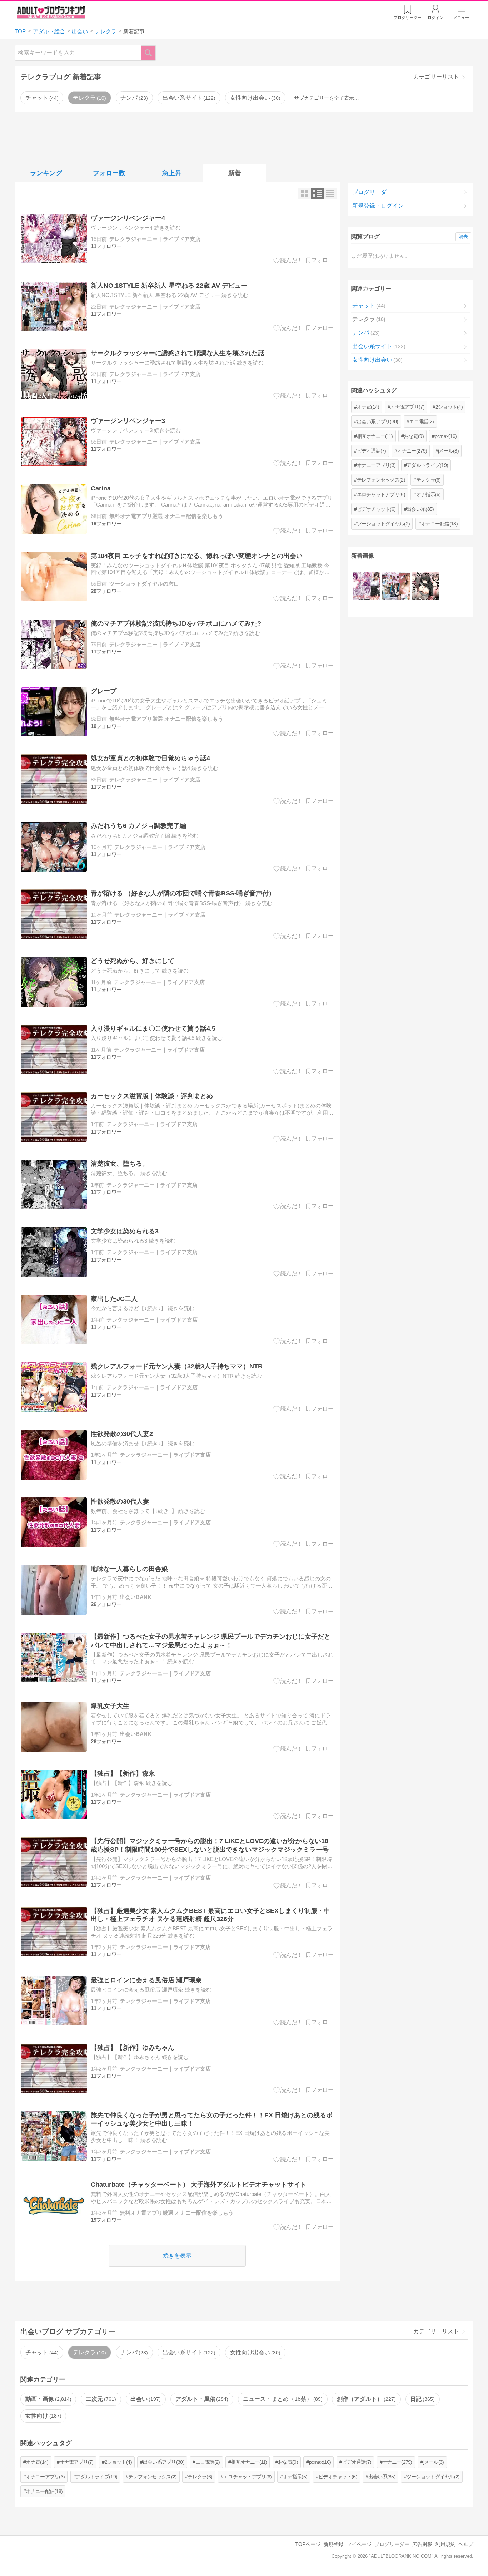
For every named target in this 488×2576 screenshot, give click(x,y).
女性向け (43, 2416)
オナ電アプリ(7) (407, 407)
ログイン (435, 18)
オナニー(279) (412, 451)
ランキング (46, 173)
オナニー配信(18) (439, 524)
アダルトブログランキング (51, 12)
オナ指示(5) (429, 494)
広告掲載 (422, 2544)
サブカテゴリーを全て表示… (327, 98)
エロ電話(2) (421, 421)
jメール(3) (448, 451)
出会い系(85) (420, 509)
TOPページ (308, 2544)
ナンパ (133, 98)
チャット (41, 98)
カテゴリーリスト (436, 77)
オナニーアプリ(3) (376, 465)
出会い (145, 2399)
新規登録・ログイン (378, 206)
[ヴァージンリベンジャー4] (366, 586)
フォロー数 (109, 173)
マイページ (359, 2544)
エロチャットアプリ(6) (381, 494)
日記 (422, 2399)
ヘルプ (466, 2544)
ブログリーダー (372, 192)
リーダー (407, 18)
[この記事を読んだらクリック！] (288, 261)
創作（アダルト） (365, 2399)
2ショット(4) (449, 407)
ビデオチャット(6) (376, 509)
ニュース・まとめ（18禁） (282, 2399)
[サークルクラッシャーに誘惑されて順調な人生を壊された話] (426, 586)
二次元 (100, 2399)
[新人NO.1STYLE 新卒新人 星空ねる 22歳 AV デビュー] (396, 586)
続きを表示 (177, 2256)
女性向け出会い (254, 98)
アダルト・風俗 (201, 2399)
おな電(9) (414, 436)
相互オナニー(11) (375, 436)
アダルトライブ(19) (427, 465)
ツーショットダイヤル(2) (384, 524)
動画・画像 (48, 2399)
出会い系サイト (188, 98)
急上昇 (172, 173)
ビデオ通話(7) (372, 451)
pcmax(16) (446, 436)
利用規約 (445, 2544)
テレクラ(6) (429, 480)
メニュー (461, 18)
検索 (152, 53)
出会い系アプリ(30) (378, 421)
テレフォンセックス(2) (381, 480)
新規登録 (333, 2544)
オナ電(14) (368, 407)
